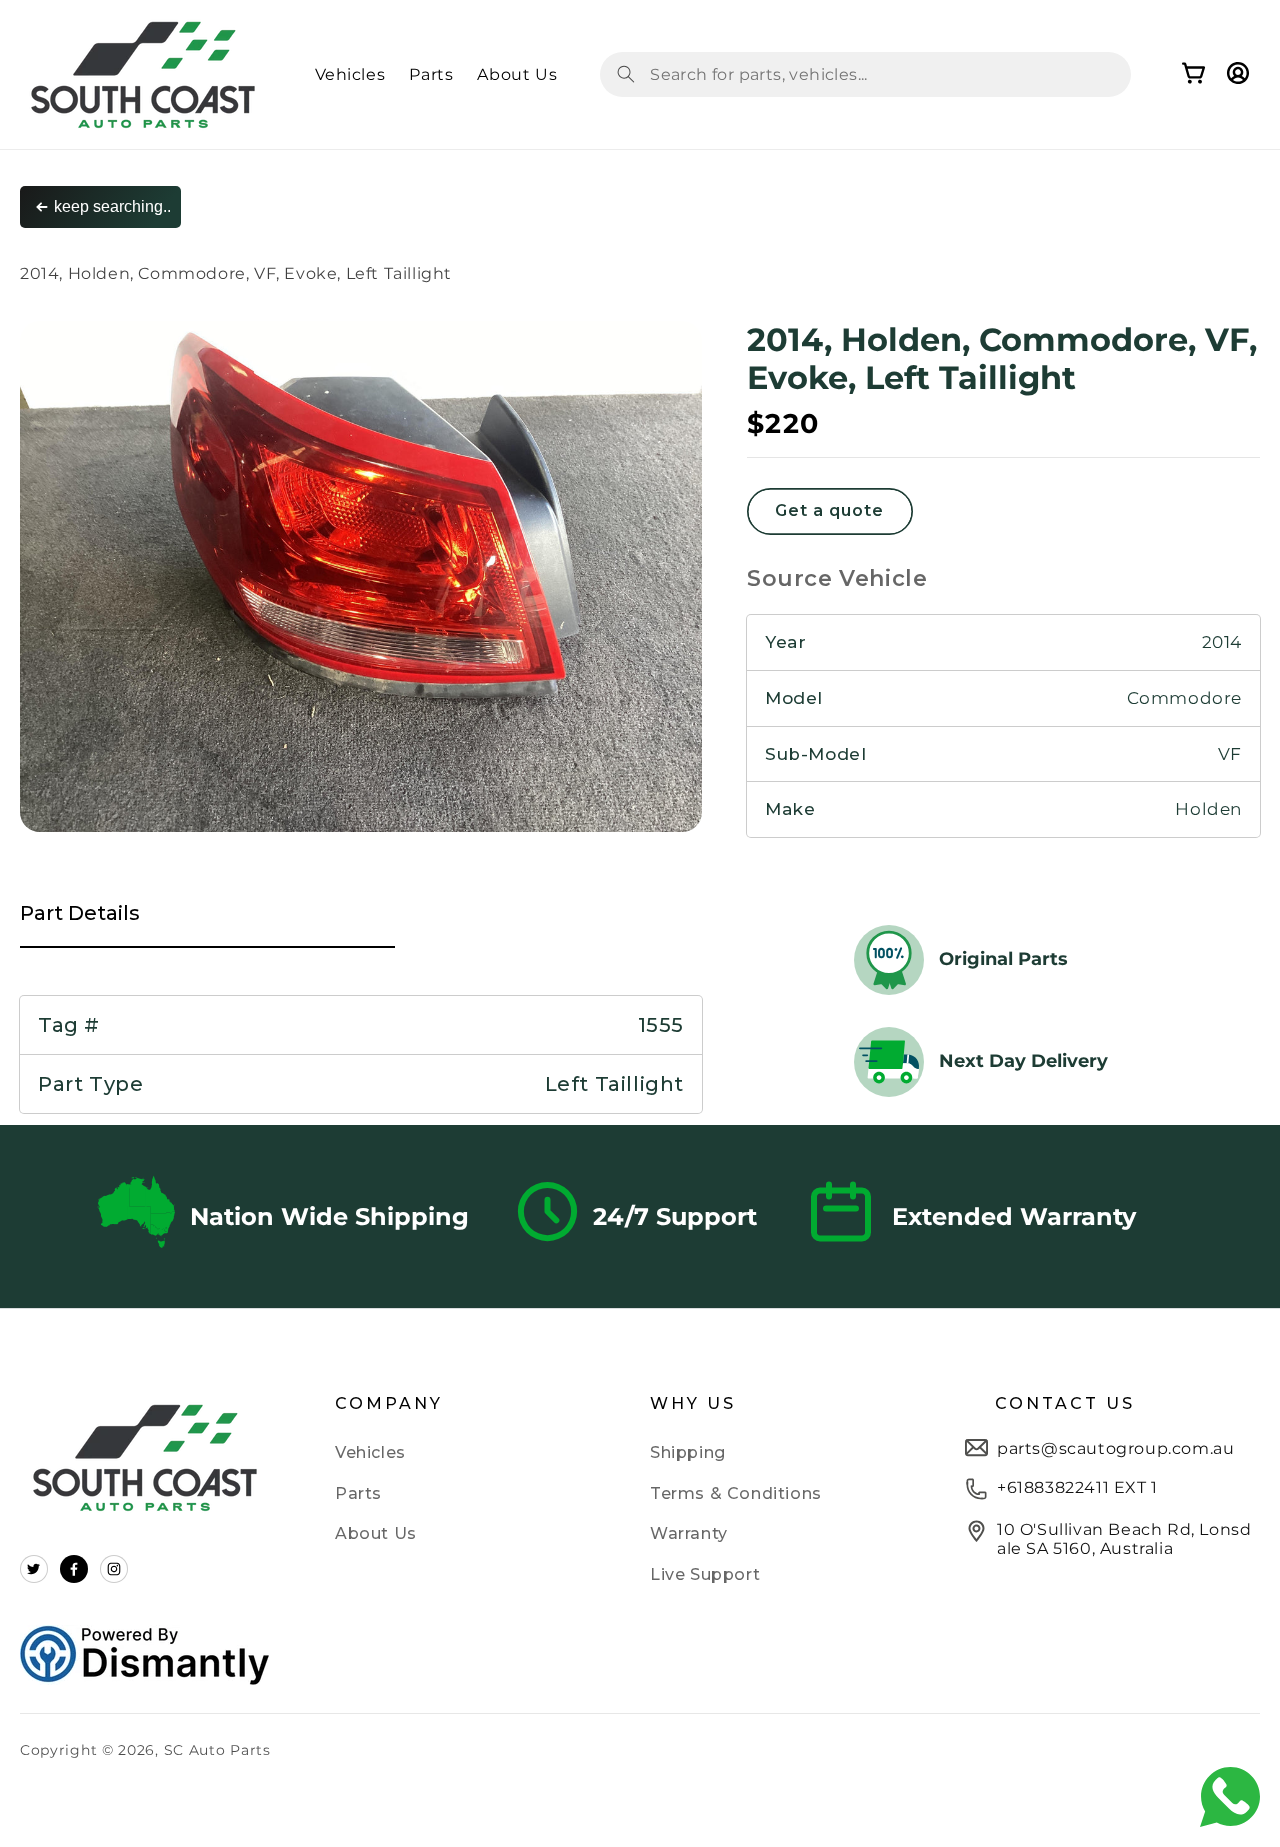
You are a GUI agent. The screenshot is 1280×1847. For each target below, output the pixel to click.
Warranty (689, 1533)
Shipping (688, 1453)
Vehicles (370, 1453)
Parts (358, 1493)
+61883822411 (1053, 1487)
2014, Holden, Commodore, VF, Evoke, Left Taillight (236, 273)
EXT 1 (1133, 1487)
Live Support (705, 1574)
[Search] (626, 74)
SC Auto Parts (217, 1750)
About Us (376, 1533)
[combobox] (865, 74)
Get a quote (829, 510)
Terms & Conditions (736, 1493)
